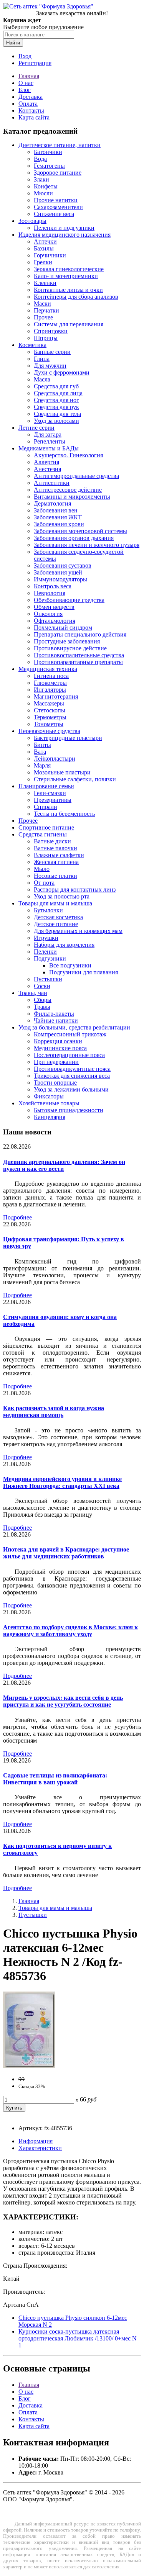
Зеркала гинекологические (69, 269)
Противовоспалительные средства (79, 655)
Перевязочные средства (49, 731)
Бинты (42, 745)
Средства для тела (57, 414)
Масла (42, 379)
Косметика (32, 345)
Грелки (43, 262)
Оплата (28, 104)
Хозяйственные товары (49, 1103)
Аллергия (46, 462)
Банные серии (52, 352)
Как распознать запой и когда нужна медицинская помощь (54, 1412)
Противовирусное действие (70, 648)
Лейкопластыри (55, 759)
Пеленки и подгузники (64, 228)
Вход (25, 56)
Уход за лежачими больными (71, 1089)
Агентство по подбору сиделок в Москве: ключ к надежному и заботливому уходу (70, 1631)
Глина (42, 359)
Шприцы (46, 338)
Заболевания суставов (63, 565)
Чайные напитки (56, 1020)
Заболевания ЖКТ (58, 517)
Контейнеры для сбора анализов (76, 297)
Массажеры (49, 703)
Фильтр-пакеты (54, 1014)
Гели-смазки (50, 793)
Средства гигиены (43, 834)
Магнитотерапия (56, 696)
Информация (36, 2141)
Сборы (43, 1000)
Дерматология (52, 503)
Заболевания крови (59, 524)
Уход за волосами (56, 421)
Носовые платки (55, 876)
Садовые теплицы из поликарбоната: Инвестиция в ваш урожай (55, 1779)
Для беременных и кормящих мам (78, 931)
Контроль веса (53, 586)
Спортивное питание (46, 827)
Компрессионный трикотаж (70, 1034)
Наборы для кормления (64, 945)
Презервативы (53, 800)
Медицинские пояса (60, 1048)
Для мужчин (50, 366)
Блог (25, 90)
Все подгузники (70, 965)
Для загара (48, 435)
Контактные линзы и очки (68, 290)
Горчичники (50, 255)
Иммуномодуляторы (60, 579)
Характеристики (40, 2148)
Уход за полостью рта (62, 896)
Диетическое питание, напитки (60, 145)
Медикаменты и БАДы (49, 448)
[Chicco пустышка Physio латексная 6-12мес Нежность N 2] (29, 2066)
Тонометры (49, 724)
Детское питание (56, 924)
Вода (40, 159)
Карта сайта (34, 117)
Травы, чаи (33, 993)
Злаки (41, 179)
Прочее (43, 317)
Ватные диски (52, 841)
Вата (40, 752)
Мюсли (43, 193)
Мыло (42, 869)
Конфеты (46, 186)
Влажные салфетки (59, 855)
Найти (13, 43)
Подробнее (17, 1217)
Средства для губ (56, 386)
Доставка (31, 97)
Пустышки (48, 979)
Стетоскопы (50, 710)
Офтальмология (55, 621)
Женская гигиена (56, 862)
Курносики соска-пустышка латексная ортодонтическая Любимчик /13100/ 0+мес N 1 (78, 2338)
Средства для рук (56, 407)
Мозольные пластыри (62, 772)
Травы (42, 1007)
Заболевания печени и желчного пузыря (87, 545)
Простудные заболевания (67, 641)
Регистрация (35, 63)
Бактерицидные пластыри (68, 738)
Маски (42, 304)
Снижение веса (54, 214)
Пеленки (45, 952)
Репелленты (50, 441)
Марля (42, 765)
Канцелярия (50, 1117)
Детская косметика (58, 917)
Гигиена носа (51, 676)
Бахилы (44, 248)
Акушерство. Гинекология (68, 455)
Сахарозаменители (58, 207)
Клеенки (45, 283)
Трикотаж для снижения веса (72, 1076)
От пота (44, 883)
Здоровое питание (58, 173)
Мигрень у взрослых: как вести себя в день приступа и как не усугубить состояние (63, 1701)
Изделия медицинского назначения (65, 235)
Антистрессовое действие (68, 490)
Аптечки (45, 241)
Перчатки (46, 310)
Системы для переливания (69, 324)
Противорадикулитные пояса (72, 1069)
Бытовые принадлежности (69, 1110)
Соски (42, 986)
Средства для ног (56, 400)
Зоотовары (32, 221)
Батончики (48, 152)
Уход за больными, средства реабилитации (74, 1027)
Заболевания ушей (58, 572)
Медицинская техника (48, 669)
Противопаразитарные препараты (78, 662)
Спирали (46, 807)
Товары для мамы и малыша (55, 903)
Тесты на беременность (64, 814)
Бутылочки (48, 910)
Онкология (48, 614)
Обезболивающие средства (69, 600)
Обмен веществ (54, 607)
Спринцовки (51, 331)
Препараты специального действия (80, 634)
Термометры (50, 717)
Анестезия (47, 469)
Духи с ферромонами (62, 372)
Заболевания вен (56, 510)
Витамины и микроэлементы (72, 497)
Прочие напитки (56, 200)
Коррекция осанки (58, 1041)
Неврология (50, 593)
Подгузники (50, 958)
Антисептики (52, 483)
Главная (29, 76)
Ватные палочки (55, 848)
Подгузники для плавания (84, 972)
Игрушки (46, 938)
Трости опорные (55, 1083)
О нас (26, 83)
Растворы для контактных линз (75, 889)
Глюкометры (50, 683)
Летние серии (36, 428)
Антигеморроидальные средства (76, 476)
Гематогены (49, 166)
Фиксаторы (49, 1096)
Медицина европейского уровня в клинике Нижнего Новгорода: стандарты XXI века (62, 1482)
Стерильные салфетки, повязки (75, 779)
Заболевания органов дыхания (74, 538)
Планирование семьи (46, 786)
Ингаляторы (50, 690)
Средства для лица (58, 393)
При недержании (56, 1062)
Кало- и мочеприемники (66, 276)
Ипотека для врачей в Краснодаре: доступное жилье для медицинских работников (66, 1553)
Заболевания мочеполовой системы (80, 531)
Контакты (31, 110)
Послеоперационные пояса (69, 1055)
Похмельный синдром (63, 628)
